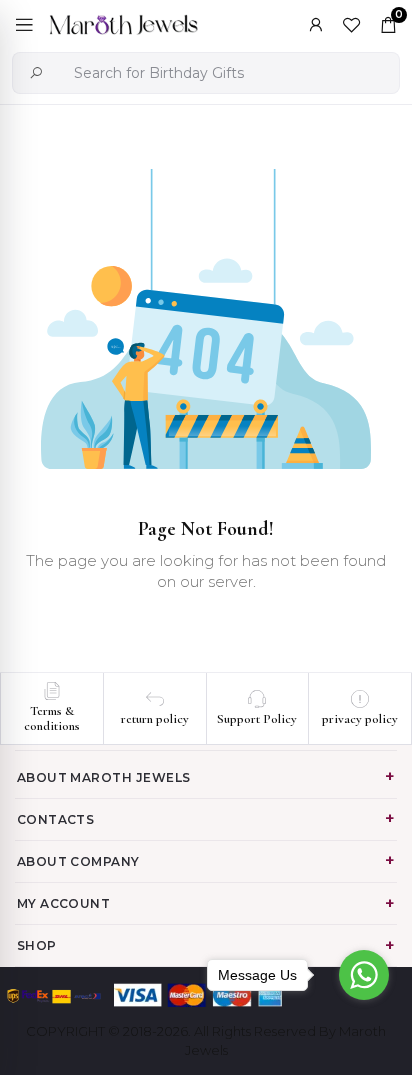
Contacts (56, 819)
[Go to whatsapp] (364, 975)
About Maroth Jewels (104, 777)
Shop (37, 945)
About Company (78, 861)
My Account (64, 903)
